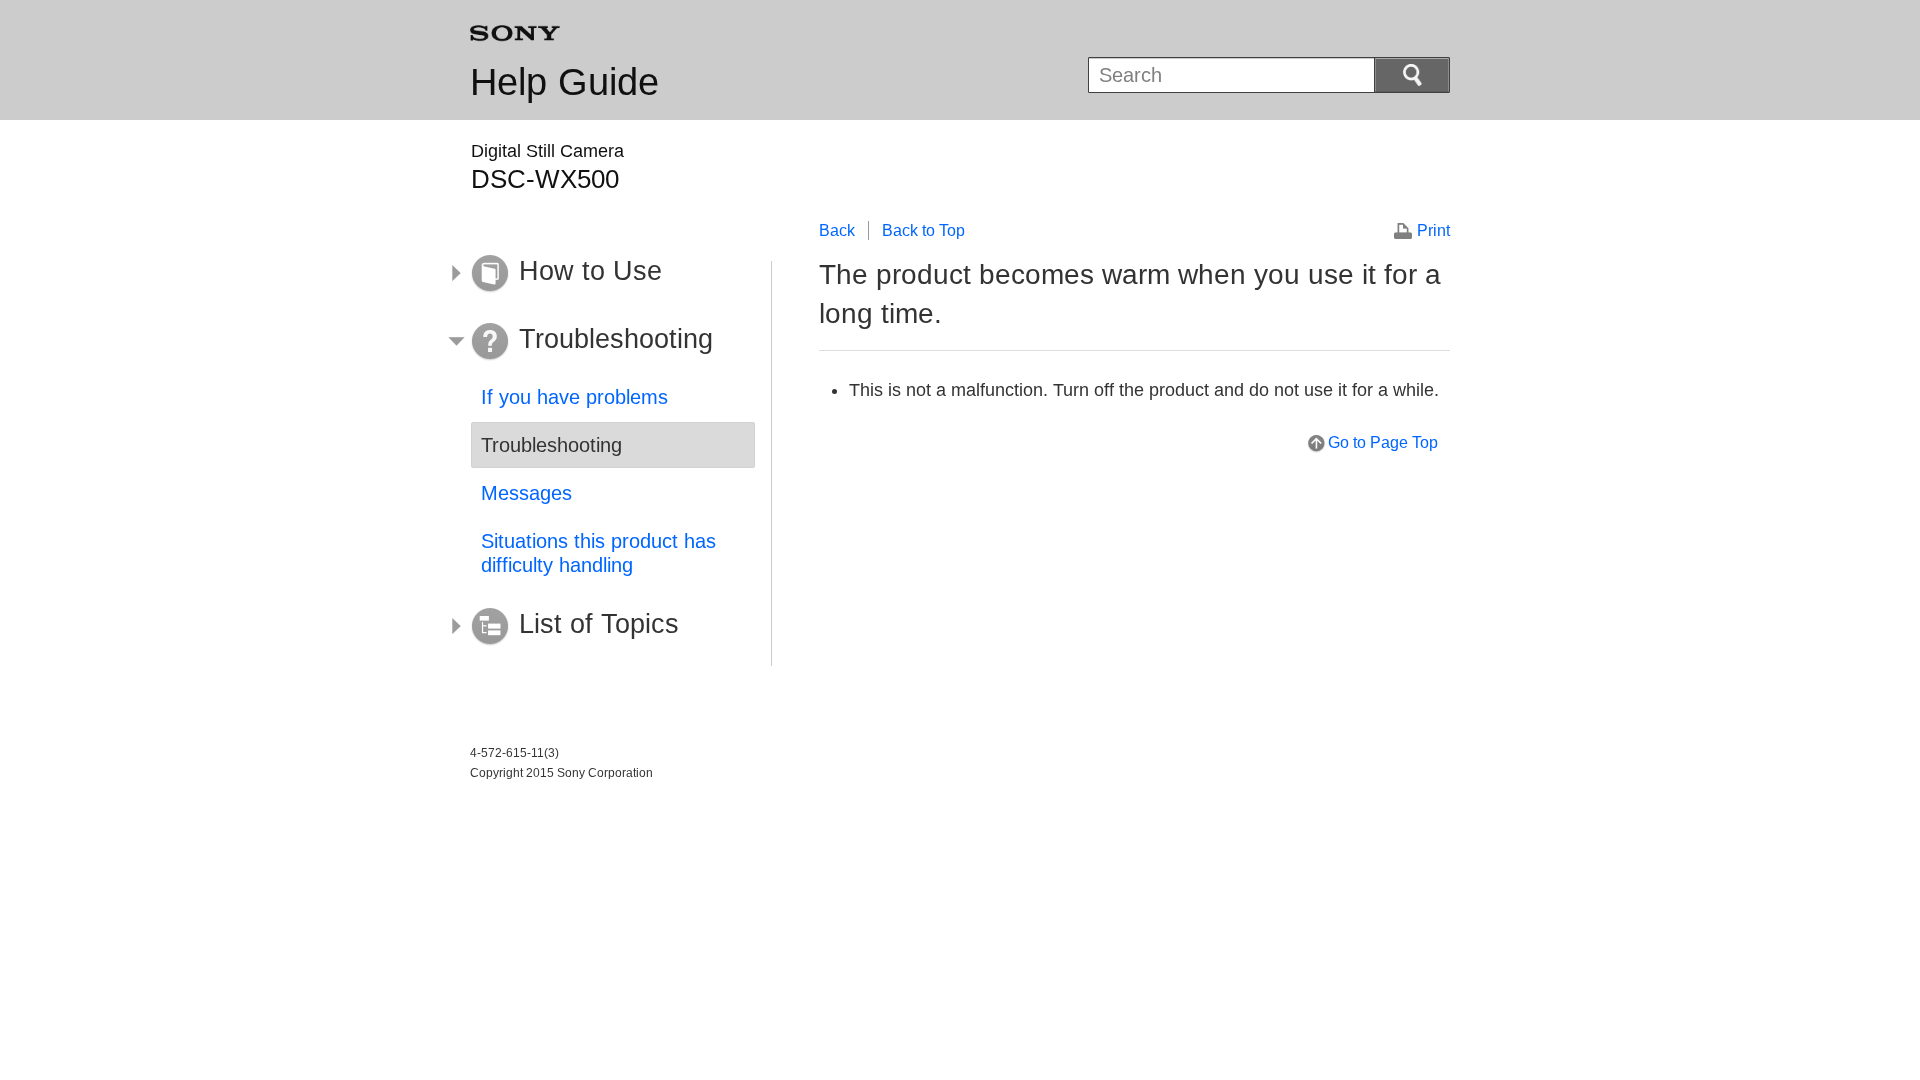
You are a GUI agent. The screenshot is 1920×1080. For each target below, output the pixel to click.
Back (837, 230)
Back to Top (923, 230)
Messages (526, 493)
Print (1433, 230)
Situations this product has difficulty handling (598, 553)
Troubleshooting (551, 445)
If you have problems (574, 397)
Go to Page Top (1383, 442)
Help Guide (564, 82)
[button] (598, 274)
